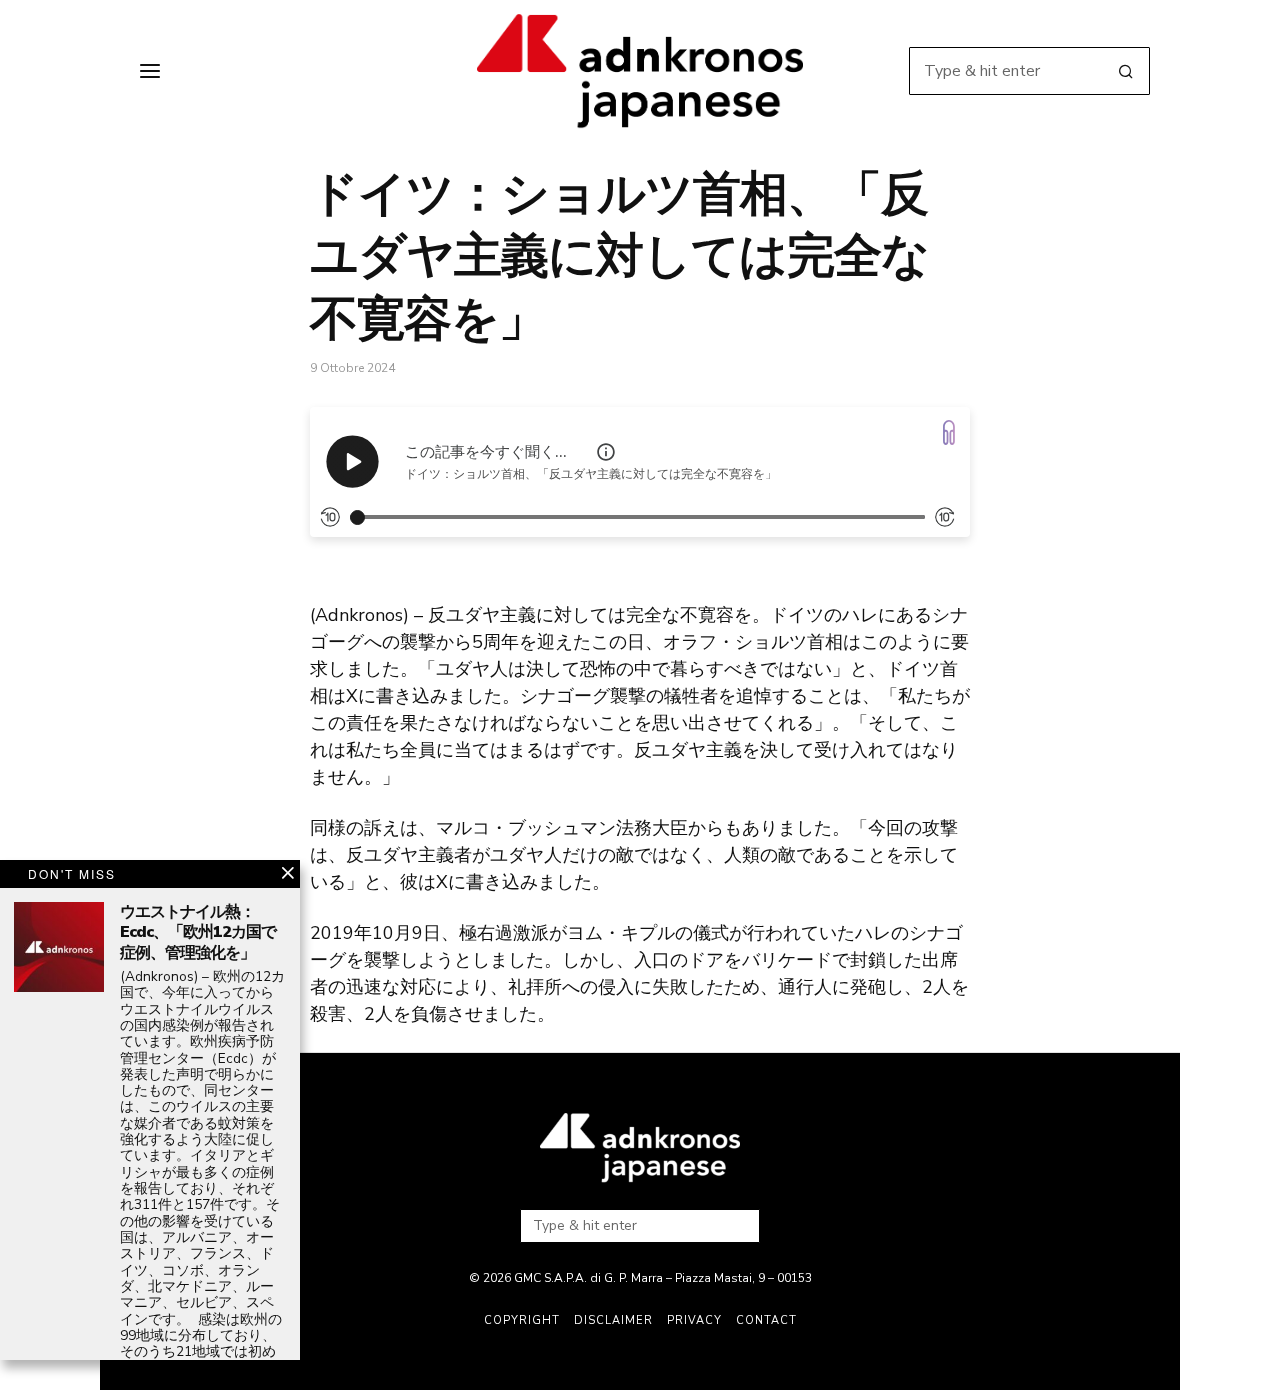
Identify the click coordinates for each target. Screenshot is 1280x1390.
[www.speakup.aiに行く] (949, 432)
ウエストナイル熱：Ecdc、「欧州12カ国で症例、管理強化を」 (198, 933)
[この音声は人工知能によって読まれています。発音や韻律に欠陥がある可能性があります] (606, 452)
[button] (1126, 71)
